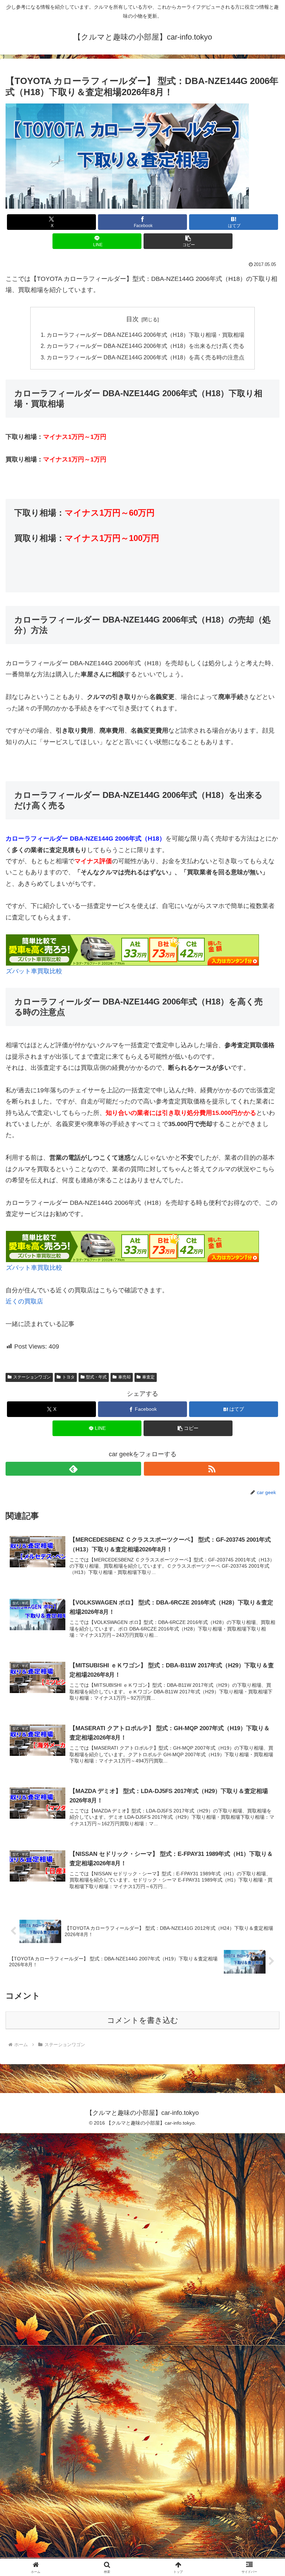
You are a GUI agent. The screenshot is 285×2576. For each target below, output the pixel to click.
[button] (188, 241)
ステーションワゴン (32, 1377)
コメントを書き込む (143, 2020)
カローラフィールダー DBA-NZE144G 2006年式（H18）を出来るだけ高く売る (145, 346)
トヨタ (68, 1377)
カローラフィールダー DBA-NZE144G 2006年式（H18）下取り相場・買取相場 (145, 335)
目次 (132, 319)
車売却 (124, 1377)
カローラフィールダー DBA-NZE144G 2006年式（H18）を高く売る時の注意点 (145, 357)
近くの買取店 (24, 1301)
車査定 (148, 1377)
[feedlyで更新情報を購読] (73, 1469)
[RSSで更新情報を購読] (212, 1469)
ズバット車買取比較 (34, 971)
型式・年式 (96, 1377)
